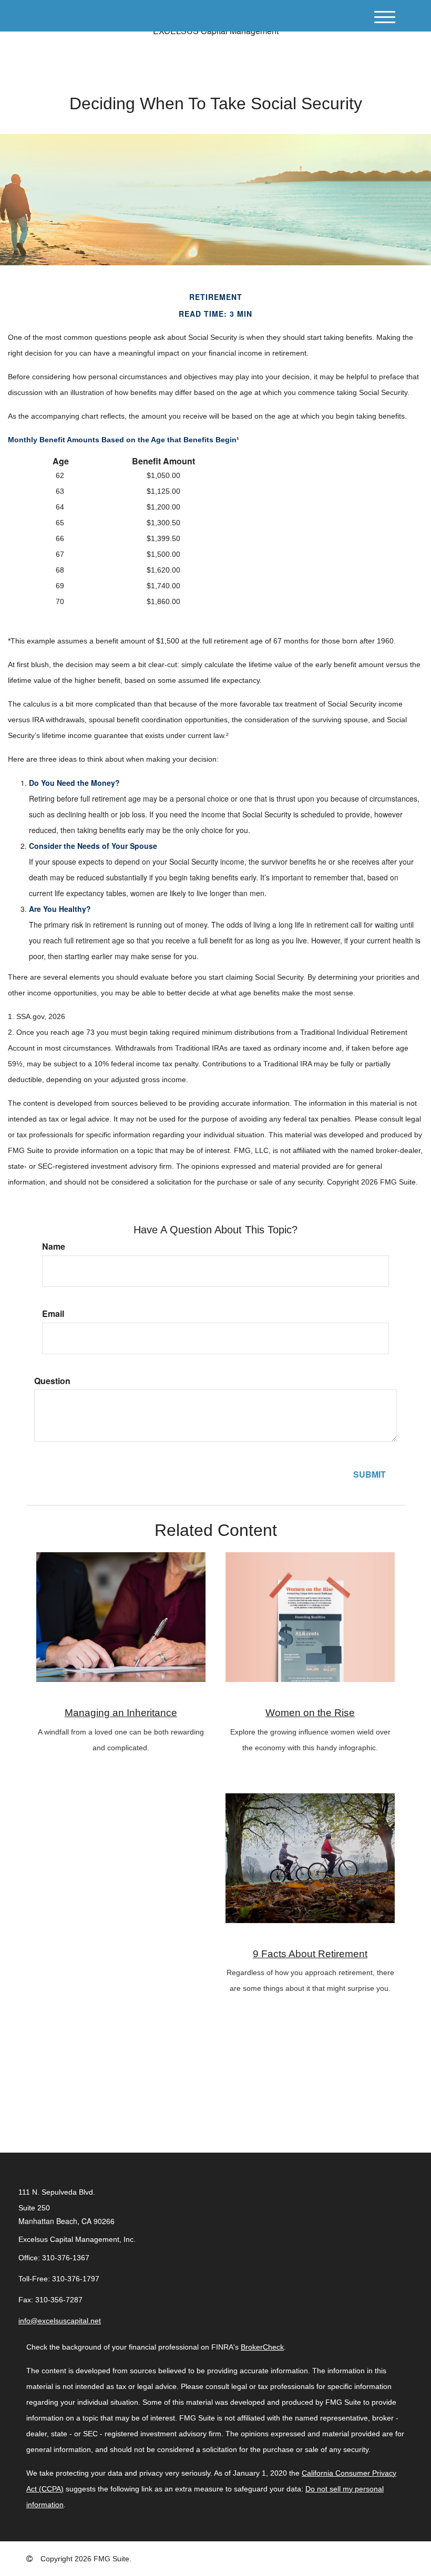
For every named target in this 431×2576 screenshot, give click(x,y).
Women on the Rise (310, 1713)
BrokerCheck (262, 2347)
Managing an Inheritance (121, 1713)
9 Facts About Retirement (310, 1954)
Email (53, 1314)
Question (52, 1381)
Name (54, 1247)
